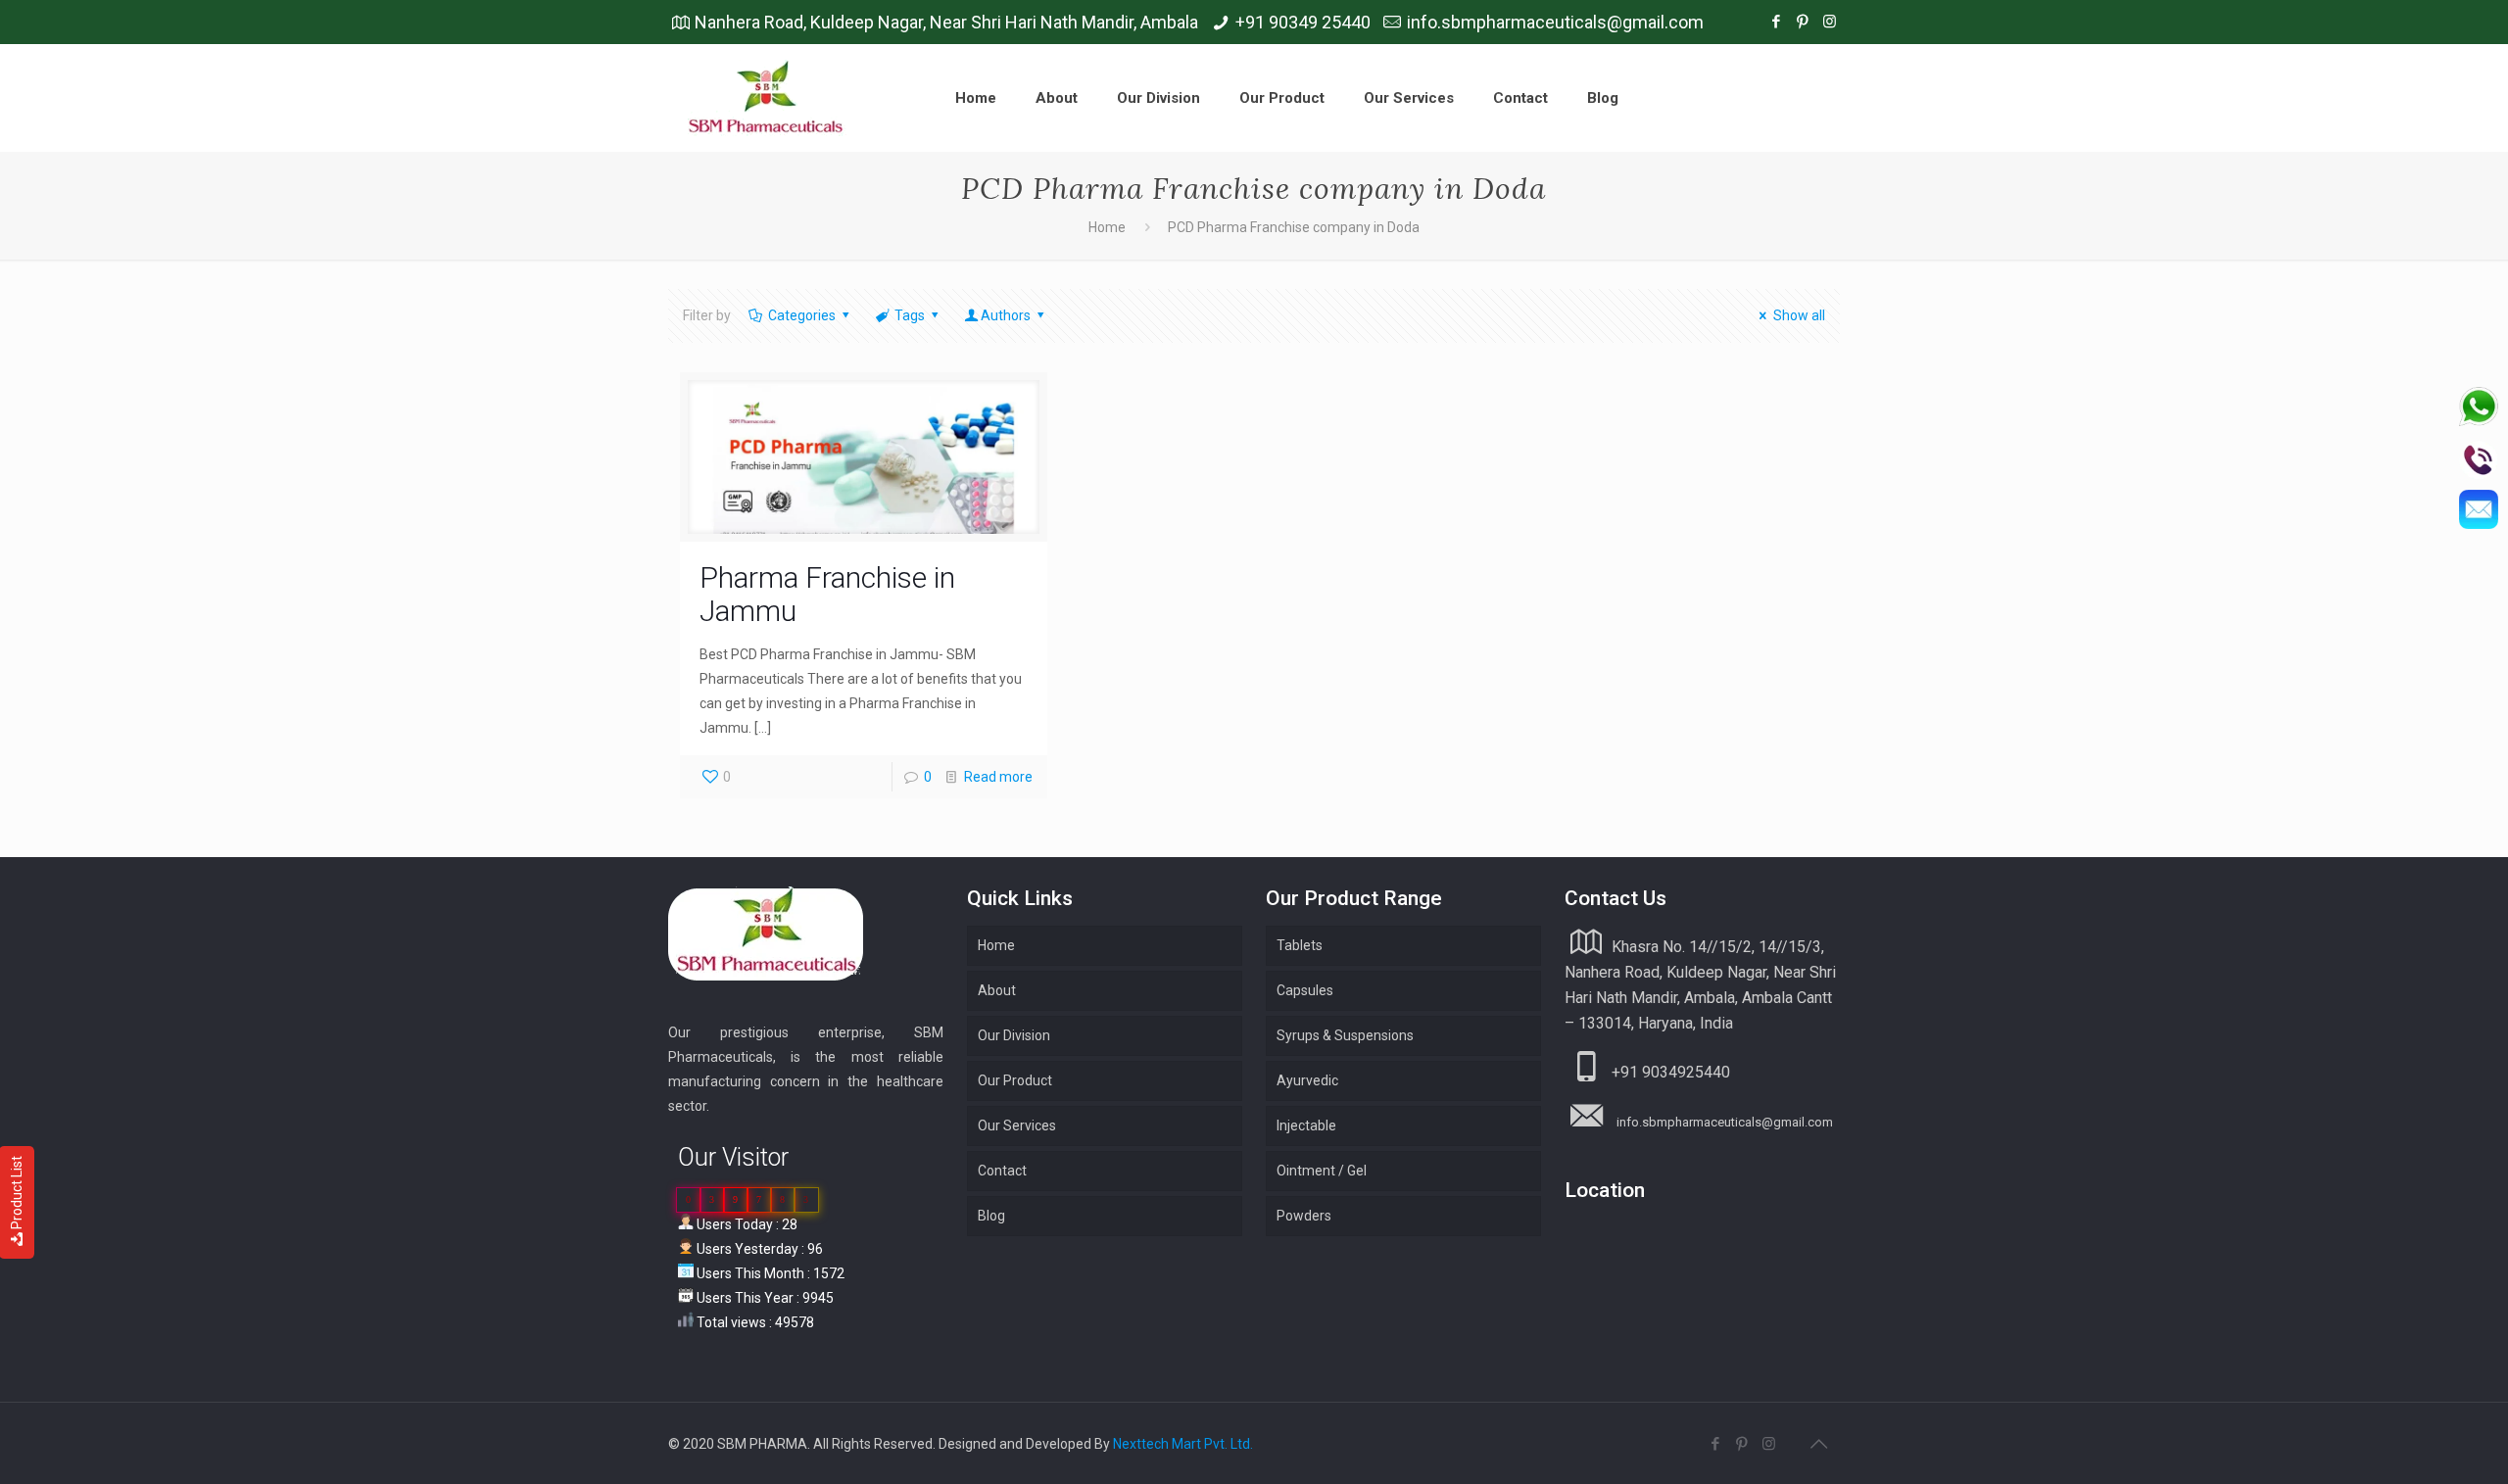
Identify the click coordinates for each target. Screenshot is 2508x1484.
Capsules (1305, 990)
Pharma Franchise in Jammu (827, 594)
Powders (1304, 1216)
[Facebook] (1777, 22)
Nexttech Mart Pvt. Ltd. (1183, 1444)
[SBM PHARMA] (767, 98)
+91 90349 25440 (1303, 22)
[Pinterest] (1803, 22)
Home (1107, 227)
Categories (802, 315)
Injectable (1306, 1125)
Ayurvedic (1307, 1080)
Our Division (1014, 1035)
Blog (991, 1216)
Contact (1002, 1171)
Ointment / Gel (1322, 1171)
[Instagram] (1830, 22)
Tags (910, 315)
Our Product (1015, 1080)
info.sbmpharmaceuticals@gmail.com (1555, 22)
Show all (1799, 315)
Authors (1006, 315)
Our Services (1017, 1125)
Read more (998, 777)
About (997, 990)
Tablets (1300, 945)
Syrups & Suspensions (1345, 1035)
